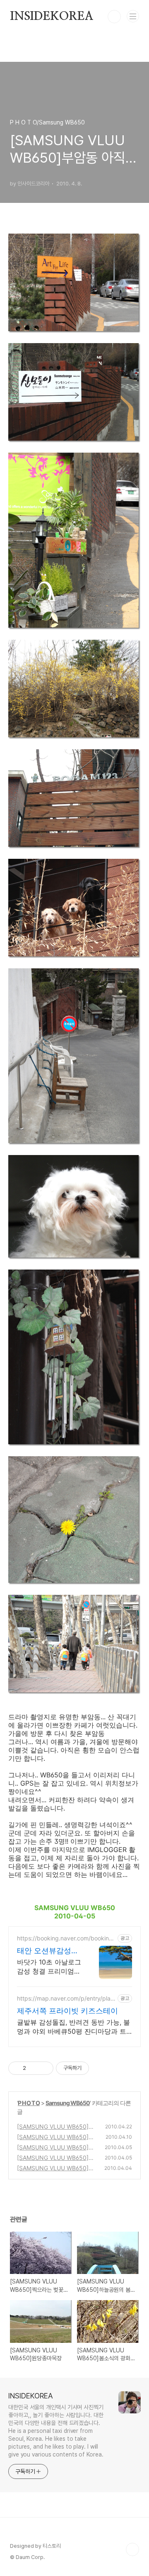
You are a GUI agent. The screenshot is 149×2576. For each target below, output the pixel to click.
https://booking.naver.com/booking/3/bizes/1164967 (66, 1938)
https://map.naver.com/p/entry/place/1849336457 (65, 1998)
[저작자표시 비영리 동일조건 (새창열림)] (100, 2068)
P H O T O (29, 2103)
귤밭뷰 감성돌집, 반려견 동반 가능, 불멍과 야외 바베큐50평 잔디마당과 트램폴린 (73, 2027)
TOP (132, 2549)
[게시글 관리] (44, 2068)
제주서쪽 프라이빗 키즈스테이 (67, 2011)
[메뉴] (133, 16)
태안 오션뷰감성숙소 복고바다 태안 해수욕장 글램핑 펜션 (49, 1951)
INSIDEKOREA (52, 17)
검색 (114, 17)
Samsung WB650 (68, 2103)
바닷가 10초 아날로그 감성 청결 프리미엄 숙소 (49, 1967)
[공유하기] (34, 2068)
